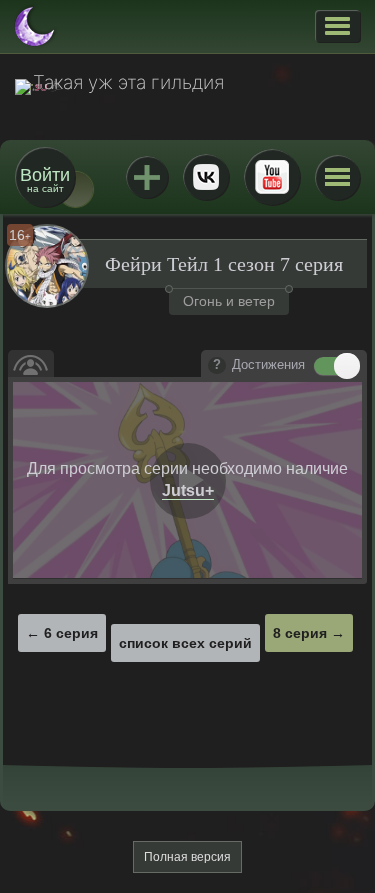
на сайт (45, 179)
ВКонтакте (206, 177)
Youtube (272, 177)
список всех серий (185, 643)
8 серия (300, 633)
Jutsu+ (147, 177)
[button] (337, 26)
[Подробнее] (217, 366)
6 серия (71, 633)
